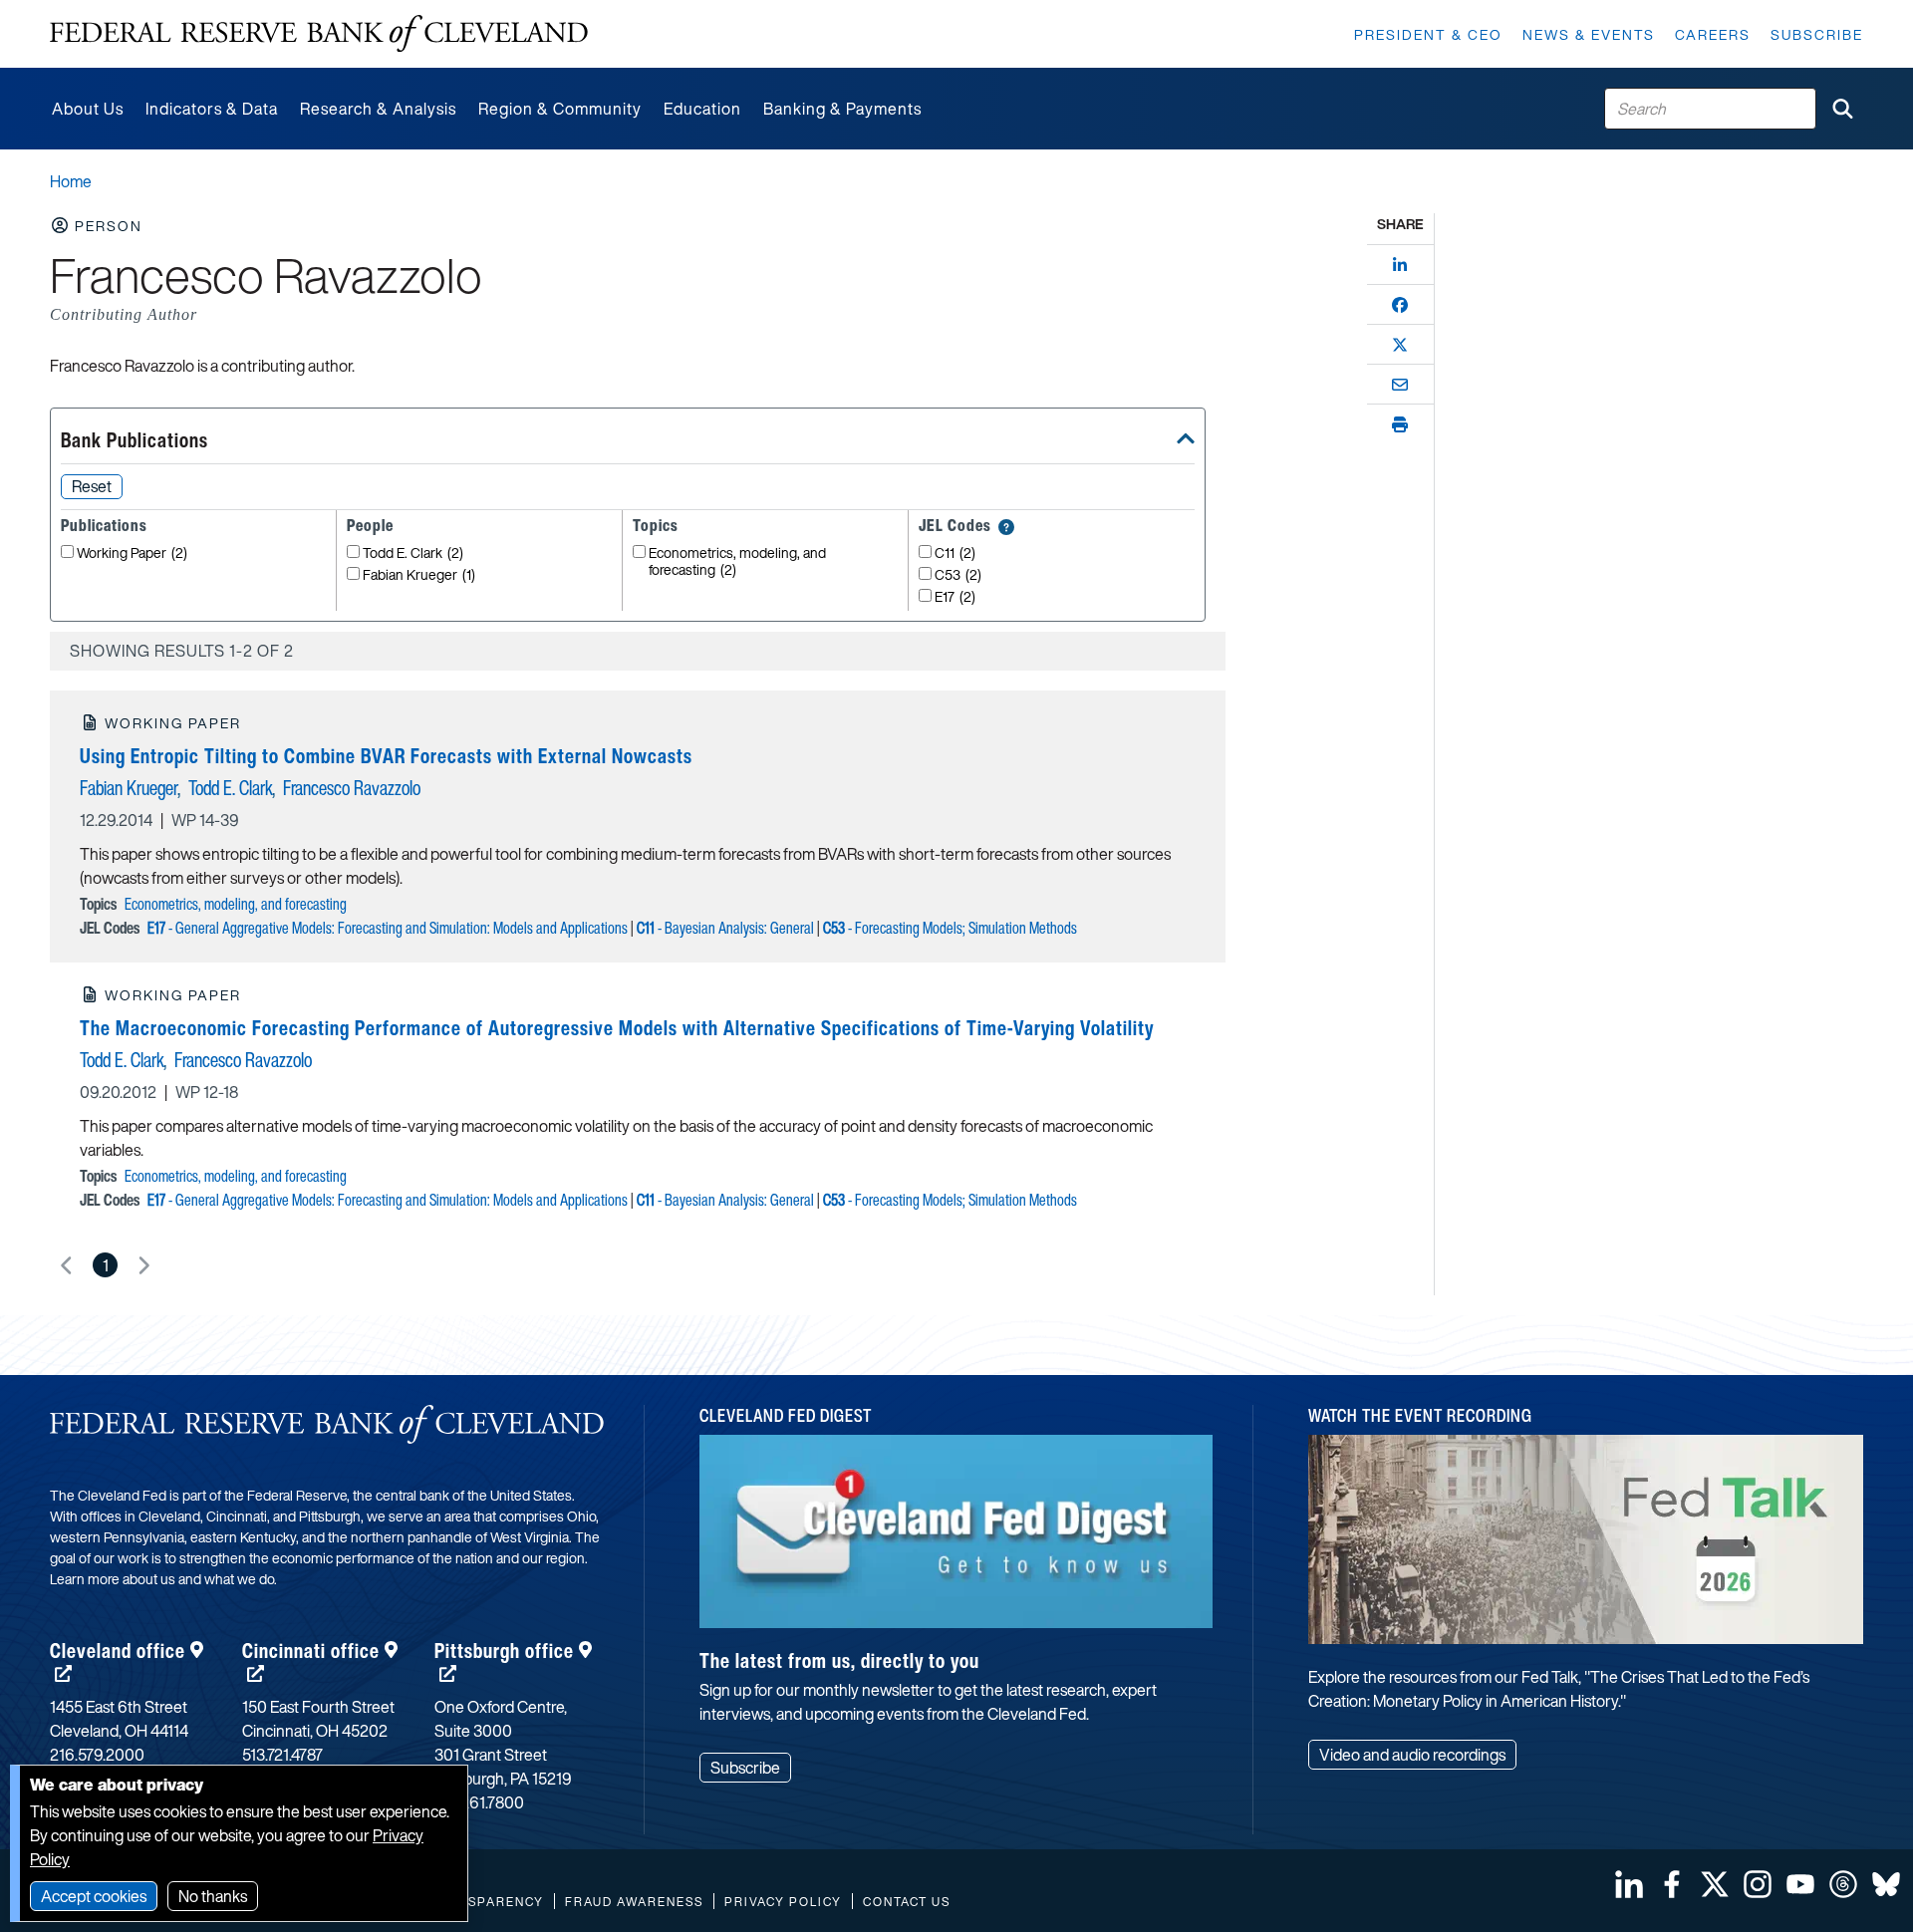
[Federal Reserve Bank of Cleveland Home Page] (319, 34)
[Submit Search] (1842, 109)
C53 (958, 575)
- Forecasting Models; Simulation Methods (950, 928)
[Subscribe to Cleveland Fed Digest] (956, 1539)
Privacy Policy (783, 1902)
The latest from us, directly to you (839, 1660)
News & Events (1589, 34)
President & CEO (1428, 34)
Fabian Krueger (419, 575)
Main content (97, 10)
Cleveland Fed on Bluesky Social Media (1886, 1884)
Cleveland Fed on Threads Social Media (1843, 1884)
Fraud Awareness (634, 1902)
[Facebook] (1400, 305)
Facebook (1672, 1884)
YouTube (1800, 1884)
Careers (1713, 34)
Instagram (1758, 1884)
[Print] (1400, 424)
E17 (955, 597)
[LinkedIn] (1400, 265)
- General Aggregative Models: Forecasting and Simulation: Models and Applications (388, 928)
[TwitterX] (1400, 345)
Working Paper (132, 553)
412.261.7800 (479, 1802)
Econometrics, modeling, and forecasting (737, 562)
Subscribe (1817, 34)
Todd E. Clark (413, 553)
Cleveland (118, 1651)
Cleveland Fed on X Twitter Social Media (1715, 1884)
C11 (955, 553)
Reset (92, 486)
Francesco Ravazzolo (352, 788)
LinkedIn (1629, 1884)
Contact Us (907, 1902)
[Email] (1400, 385)
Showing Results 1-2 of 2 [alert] (182, 651)
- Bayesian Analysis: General (725, 928)
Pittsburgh (504, 1651)
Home (71, 181)
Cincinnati (311, 1651)
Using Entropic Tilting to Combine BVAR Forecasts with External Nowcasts (386, 756)
